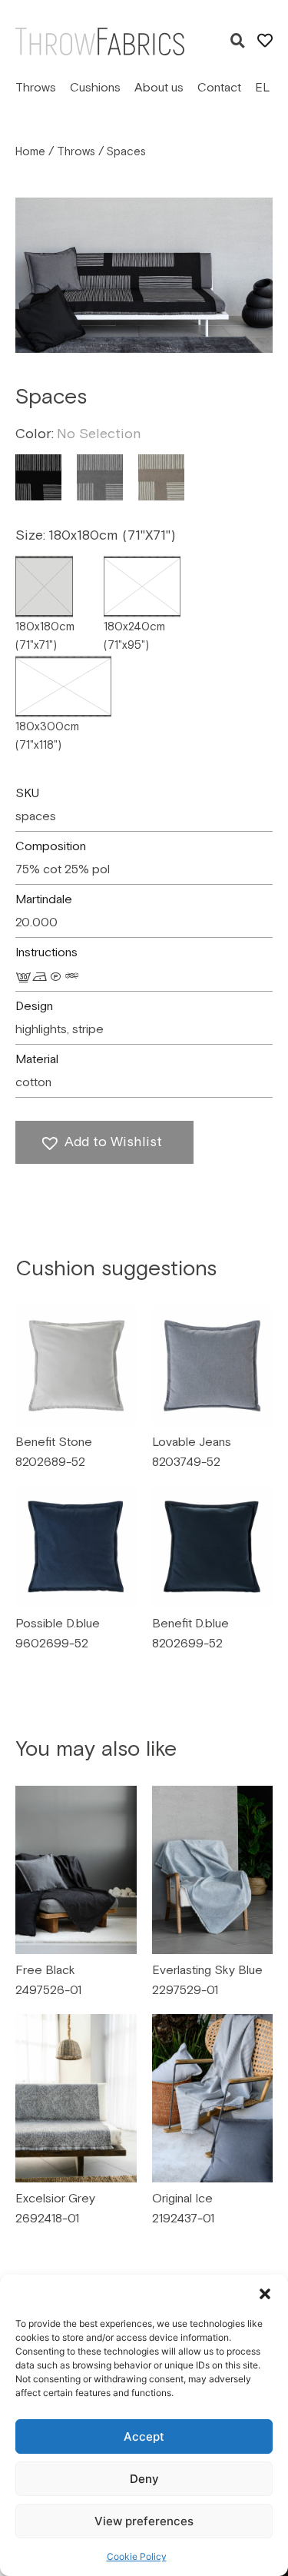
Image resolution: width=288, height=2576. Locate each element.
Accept (144, 2436)
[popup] (238, 42)
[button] (265, 2294)
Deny (144, 2479)
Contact (219, 88)
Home (30, 152)
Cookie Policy (137, 2556)
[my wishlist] (265, 41)
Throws (36, 88)
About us (159, 88)
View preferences (144, 2521)
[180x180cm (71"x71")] (44, 587)
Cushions (95, 88)
